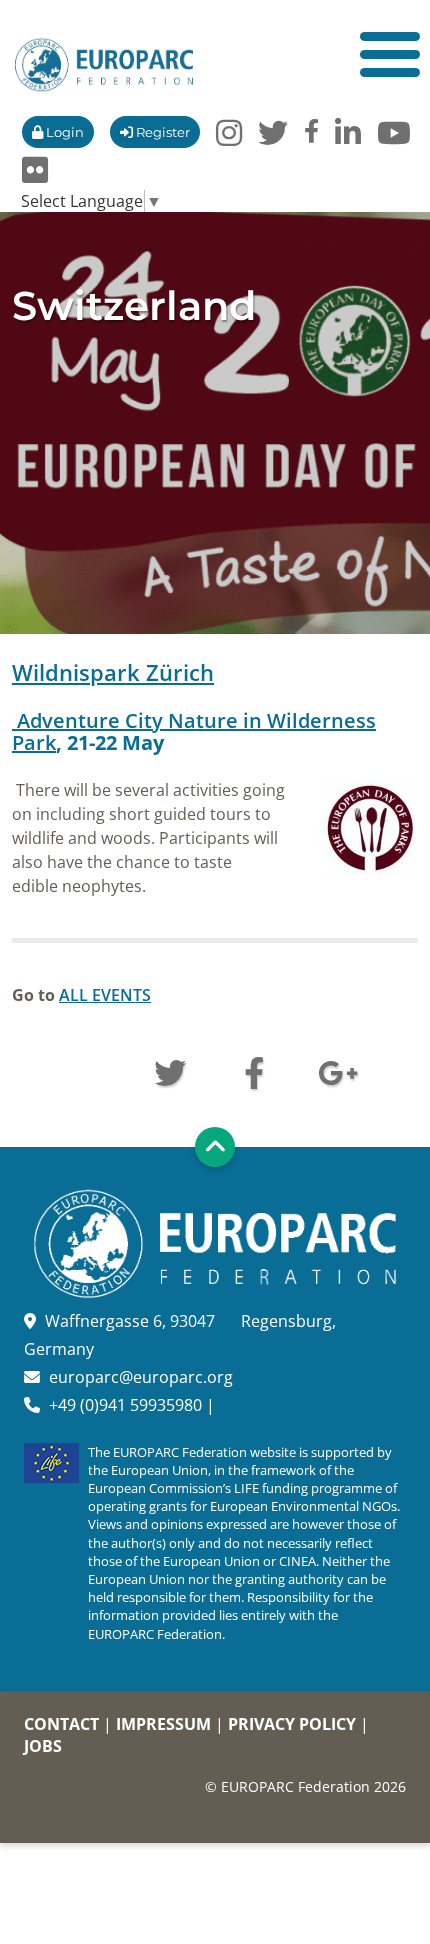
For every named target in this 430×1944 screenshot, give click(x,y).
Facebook (254, 1071)
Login (63, 132)
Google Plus (338, 1071)
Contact (61, 1724)
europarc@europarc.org (141, 1377)
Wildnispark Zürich (113, 672)
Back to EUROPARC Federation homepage (104, 65)
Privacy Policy (292, 1724)
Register (161, 132)
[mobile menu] (390, 54)
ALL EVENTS (105, 995)
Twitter (170, 1071)
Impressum (163, 1724)
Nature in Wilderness (194, 731)
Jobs (43, 1746)
